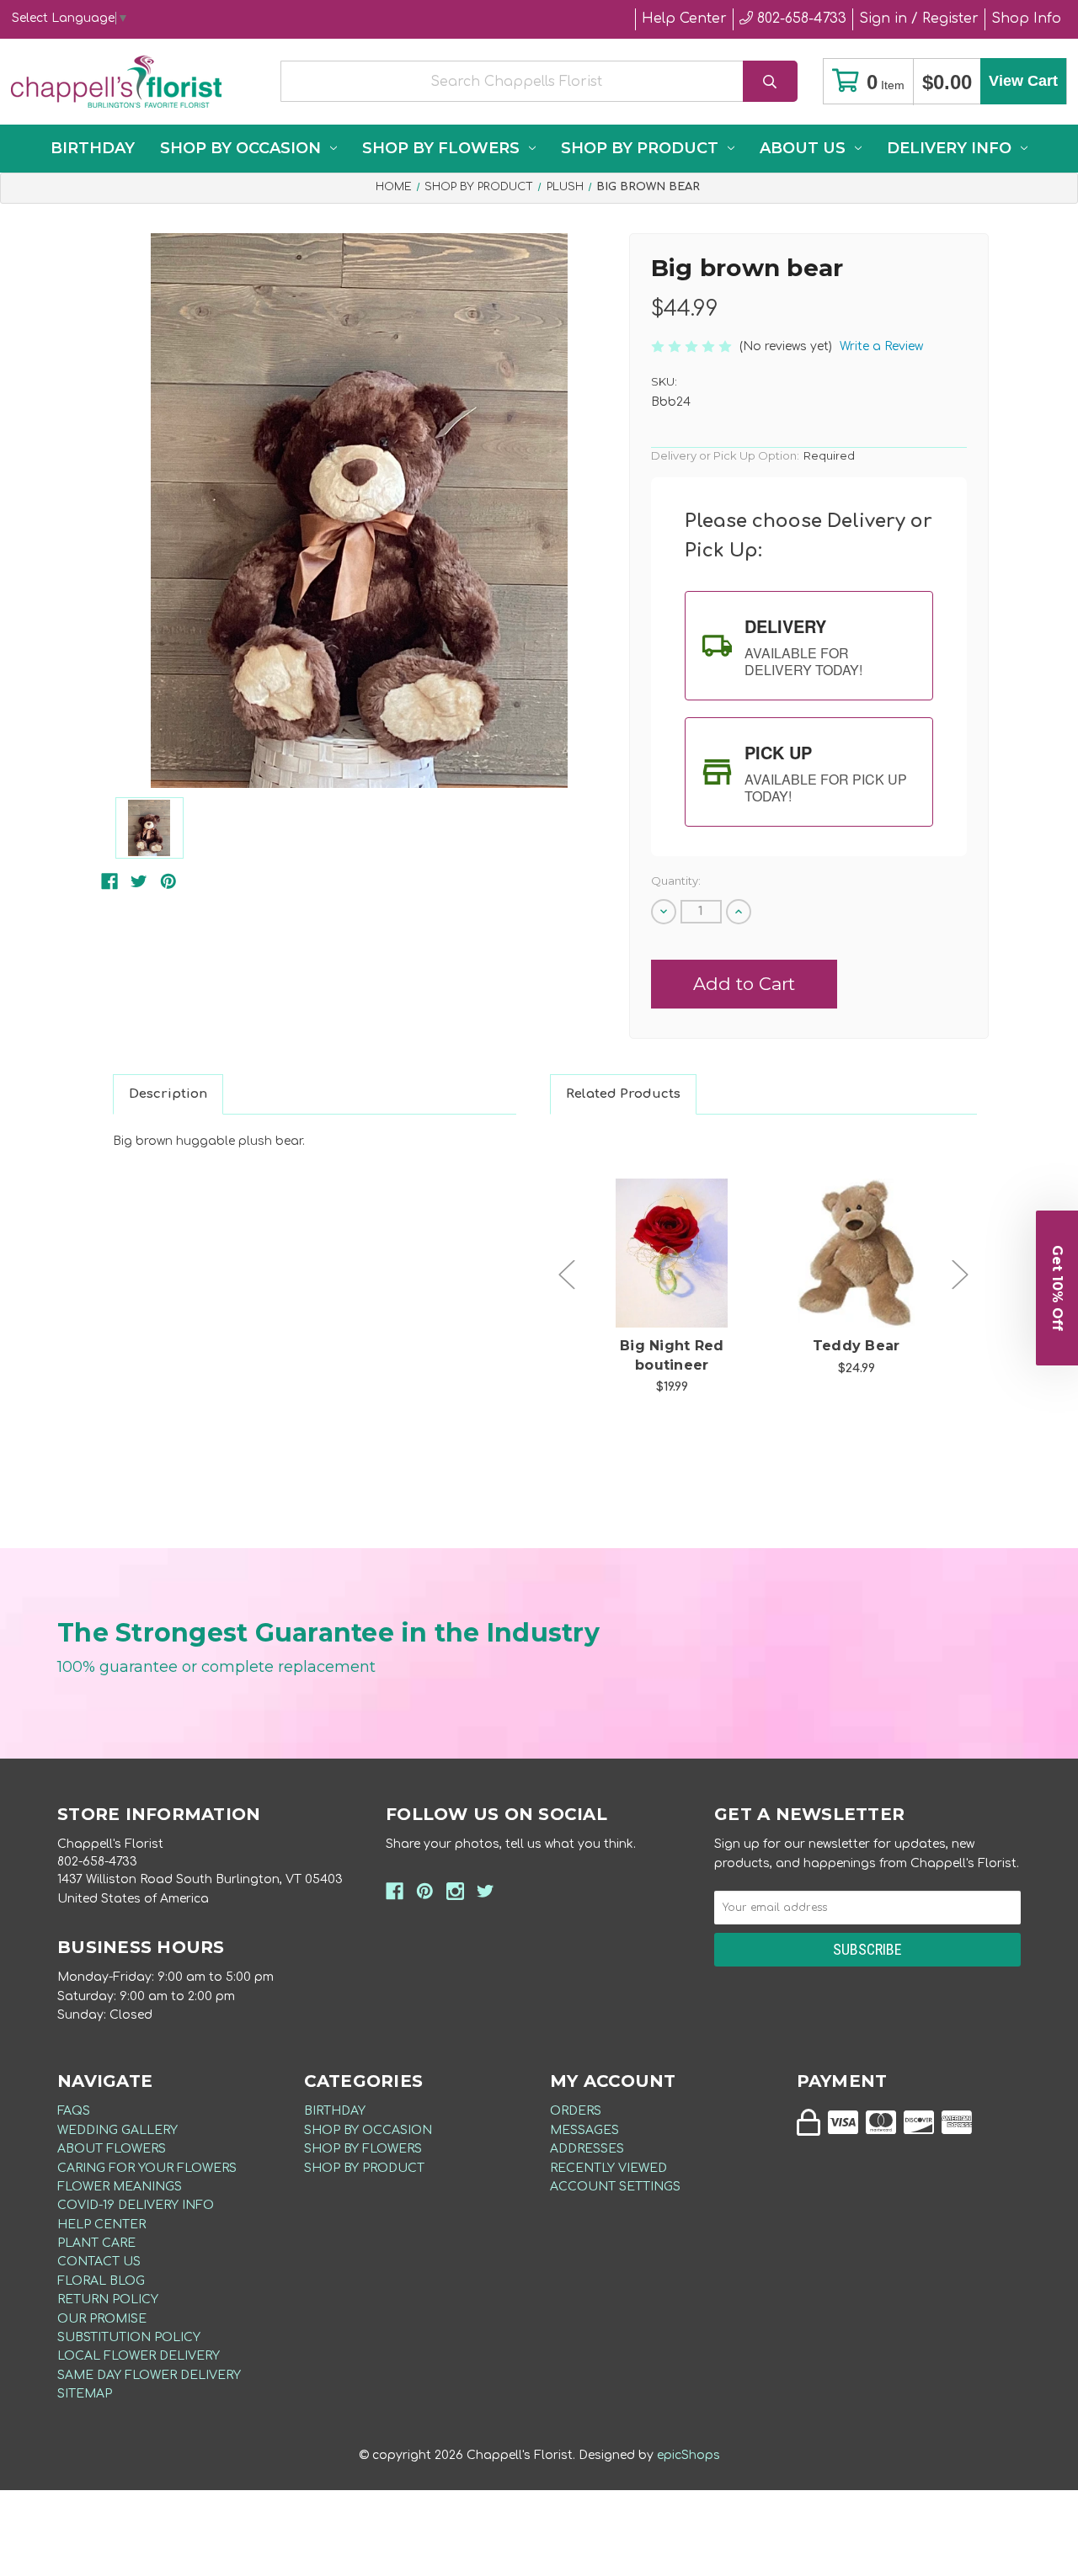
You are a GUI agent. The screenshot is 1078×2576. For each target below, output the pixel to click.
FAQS (74, 2111)
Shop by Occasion (240, 148)
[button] (1057, 1288)
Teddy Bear (857, 1346)
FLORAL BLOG (101, 2281)
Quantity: (676, 881)
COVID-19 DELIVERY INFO (136, 2205)
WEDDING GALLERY (117, 2130)
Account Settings (615, 2187)
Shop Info (1026, 19)
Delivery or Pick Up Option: (753, 455)
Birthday (93, 148)
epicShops (688, 2455)
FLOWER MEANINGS (120, 2187)
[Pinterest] (168, 881)
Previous (567, 1275)
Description (168, 1094)
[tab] (809, 646)
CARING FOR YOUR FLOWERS (147, 2168)
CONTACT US (99, 2262)
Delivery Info (949, 148)
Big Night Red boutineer (672, 1355)
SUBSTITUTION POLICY (129, 2337)
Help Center (684, 19)
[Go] (770, 81)
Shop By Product (640, 148)
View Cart (1023, 81)
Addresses (587, 2149)
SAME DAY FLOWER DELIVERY (149, 2375)
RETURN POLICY (108, 2299)
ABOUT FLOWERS (112, 2149)
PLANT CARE (96, 2243)
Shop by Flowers (441, 148)
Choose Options (681, 1280)
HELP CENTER (101, 2225)
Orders (576, 2111)
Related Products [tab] (623, 1094)
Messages (584, 2130)
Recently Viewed (608, 2168)
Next (960, 1275)
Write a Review (881, 346)
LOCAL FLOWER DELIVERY (139, 2356)
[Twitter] (139, 881)
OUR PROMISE (102, 2319)
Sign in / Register (919, 19)
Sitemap (85, 2394)
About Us (803, 148)
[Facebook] (109, 881)
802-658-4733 (800, 19)
